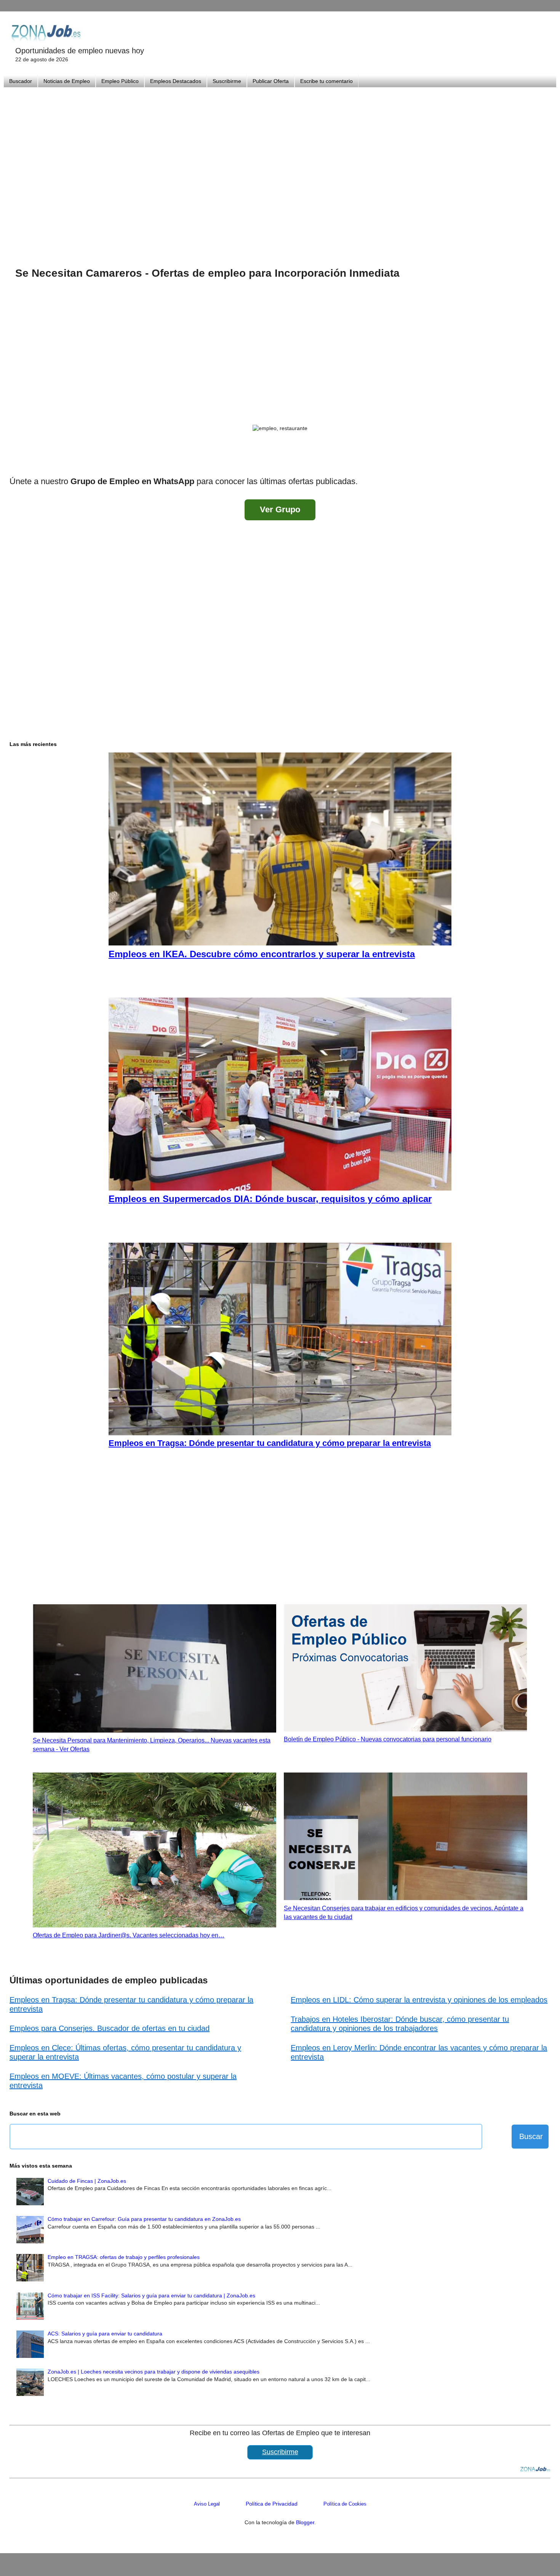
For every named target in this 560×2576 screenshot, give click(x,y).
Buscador (21, 81)
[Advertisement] (280, 167)
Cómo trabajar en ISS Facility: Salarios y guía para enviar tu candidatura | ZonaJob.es (151, 2295)
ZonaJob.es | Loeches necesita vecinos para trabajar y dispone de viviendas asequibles (154, 2372)
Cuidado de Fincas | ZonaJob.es (87, 2181)
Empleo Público (120, 81)
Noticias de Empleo (67, 81)
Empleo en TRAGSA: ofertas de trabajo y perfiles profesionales (124, 2257)
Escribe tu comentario (326, 81)
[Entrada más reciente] (17, 461)
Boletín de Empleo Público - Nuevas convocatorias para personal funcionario (388, 1739)
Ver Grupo (280, 509)
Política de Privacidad (272, 2504)
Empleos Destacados (176, 81)
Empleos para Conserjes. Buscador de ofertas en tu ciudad (110, 2028)
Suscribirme (227, 81)
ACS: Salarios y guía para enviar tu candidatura (105, 2334)
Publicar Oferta (271, 81)
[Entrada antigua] (543, 461)
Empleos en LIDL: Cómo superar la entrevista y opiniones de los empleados (419, 2000)
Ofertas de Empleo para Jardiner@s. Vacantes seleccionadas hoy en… (129, 1935)
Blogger (305, 2522)
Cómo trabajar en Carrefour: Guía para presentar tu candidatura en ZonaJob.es (144, 2219)
